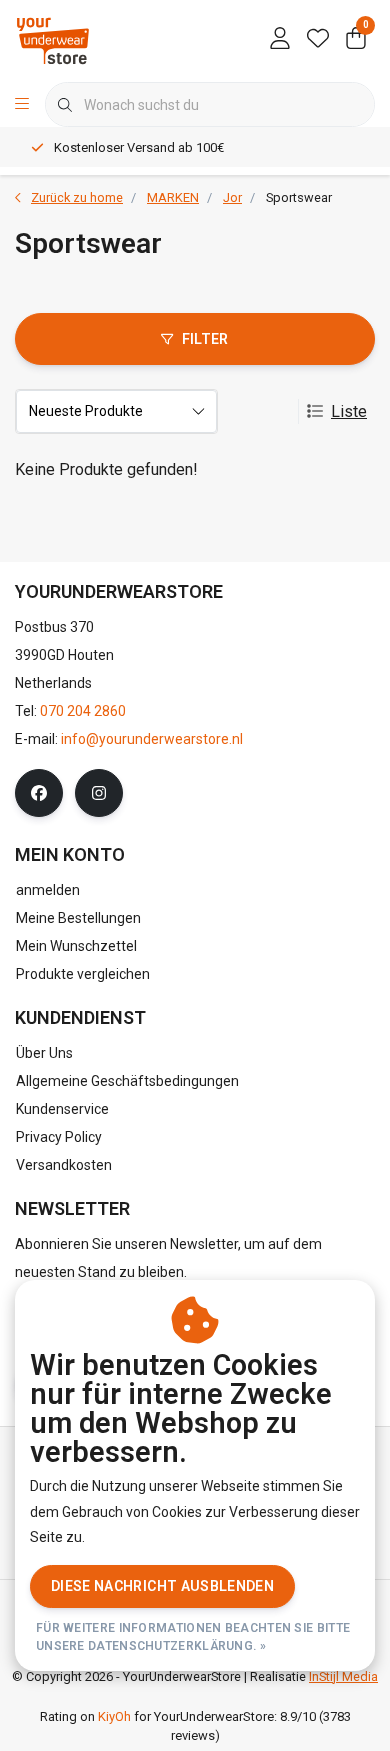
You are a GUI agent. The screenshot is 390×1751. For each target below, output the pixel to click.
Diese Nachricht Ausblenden (162, 1586)
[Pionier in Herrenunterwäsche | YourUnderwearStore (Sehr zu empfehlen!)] (53, 39)
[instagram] (99, 793)
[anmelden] (280, 40)
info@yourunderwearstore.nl (152, 739)
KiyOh (114, 1716)
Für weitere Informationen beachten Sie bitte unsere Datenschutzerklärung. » (193, 1637)
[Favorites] (318, 40)
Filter (205, 339)
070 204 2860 (83, 711)
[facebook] (39, 793)
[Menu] (22, 105)
